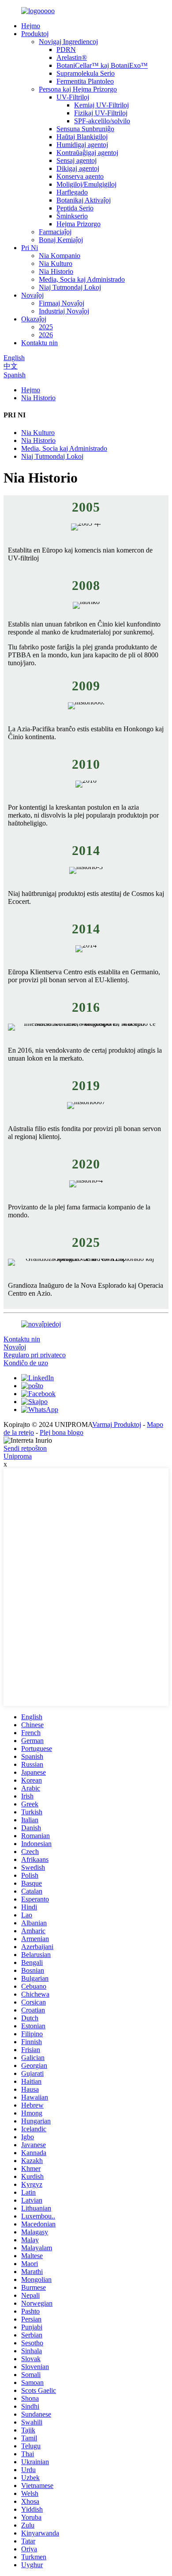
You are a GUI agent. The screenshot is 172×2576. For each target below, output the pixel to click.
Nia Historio (56, 271)
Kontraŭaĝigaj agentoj (87, 153)
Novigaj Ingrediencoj (68, 42)
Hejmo (31, 26)
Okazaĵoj (34, 319)
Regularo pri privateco (35, 1355)
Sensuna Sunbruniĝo (85, 129)
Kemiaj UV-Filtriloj (101, 105)
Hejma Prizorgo (79, 224)
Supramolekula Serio (86, 73)
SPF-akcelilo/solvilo (102, 121)
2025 (46, 327)
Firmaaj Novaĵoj (62, 303)
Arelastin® (72, 57)
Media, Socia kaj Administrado (82, 279)
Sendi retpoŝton (25, 1448)
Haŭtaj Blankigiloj (82, 137)
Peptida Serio (75, 208)
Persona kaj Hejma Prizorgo (78, 89)
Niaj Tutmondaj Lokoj (70, 287)
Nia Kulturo (56, 263)
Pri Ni (30, 248)
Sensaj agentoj (77, 160)
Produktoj (35, 34)
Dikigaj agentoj (78, 168)
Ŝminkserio (72, 216)
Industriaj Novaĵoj (64, 311)
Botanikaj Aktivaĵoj (84, 200)
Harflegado (72, 192)
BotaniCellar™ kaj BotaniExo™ (102, 65)
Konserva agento (80, 176)
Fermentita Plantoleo (85, 81)
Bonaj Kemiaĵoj (61, 240)
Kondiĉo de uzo (26, 1363)
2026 (46, 335)
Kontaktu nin (39, 343)
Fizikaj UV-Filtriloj (101, 113)
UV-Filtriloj (73, 97)
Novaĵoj (32, 295)
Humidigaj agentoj (82, 145)
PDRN (66, 50)
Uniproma (18, 1456)
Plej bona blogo (62, 1432)
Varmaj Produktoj (117, 1424)
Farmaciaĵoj (55, 232)
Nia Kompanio (60, 256)
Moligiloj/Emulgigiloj (86, 184)
